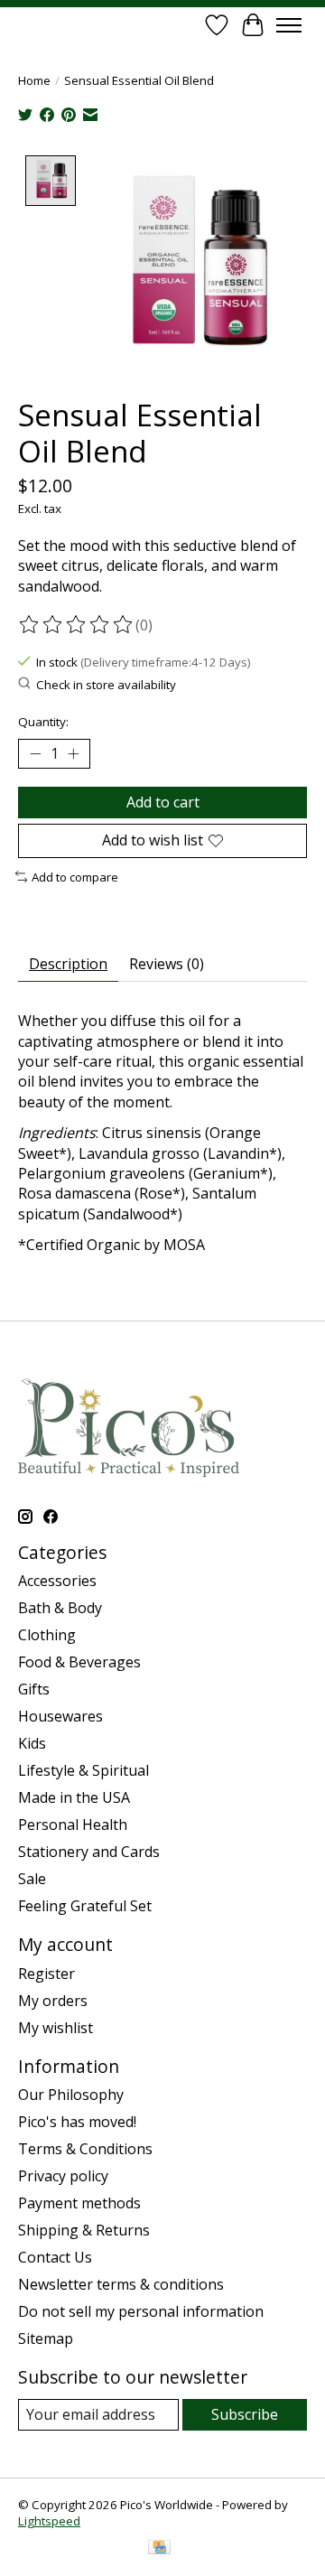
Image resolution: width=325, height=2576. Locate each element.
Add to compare (75, 877)
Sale (32, 1879)
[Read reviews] (77, 625)
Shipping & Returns (84, 2230)
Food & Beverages (79, 1662)
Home (34, 80)
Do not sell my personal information (141, 2311)
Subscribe (245, 2414)
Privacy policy (63, 2176)
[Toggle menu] (289, 25)
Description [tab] (68, 964)
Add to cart (163, 802)
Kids (32, 1743)
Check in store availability (106, 685)
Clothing (47, 1635)
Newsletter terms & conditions (121, 2284)
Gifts (34, 1689)
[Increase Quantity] (73, 754)
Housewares (60, 1716)
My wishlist (56, 2028)
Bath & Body (60, 1608)
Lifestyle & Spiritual (84, 1770)
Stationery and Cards (89, 1852)
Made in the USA (74, 1797)
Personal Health (73, 1825)
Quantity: (43, 722)
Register (46, 1974)
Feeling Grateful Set (85, 1906)
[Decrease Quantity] (35, 754)
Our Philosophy (71, 2095)
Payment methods (79, 2203)
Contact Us (55, 2257)
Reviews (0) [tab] (167, 964)
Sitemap (46, 2338)
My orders (53, 2001)
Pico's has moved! (77, 2122)
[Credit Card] (159, 2549)
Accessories (57, 1581)
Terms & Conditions (85, 2149)
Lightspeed (49, 2521)
